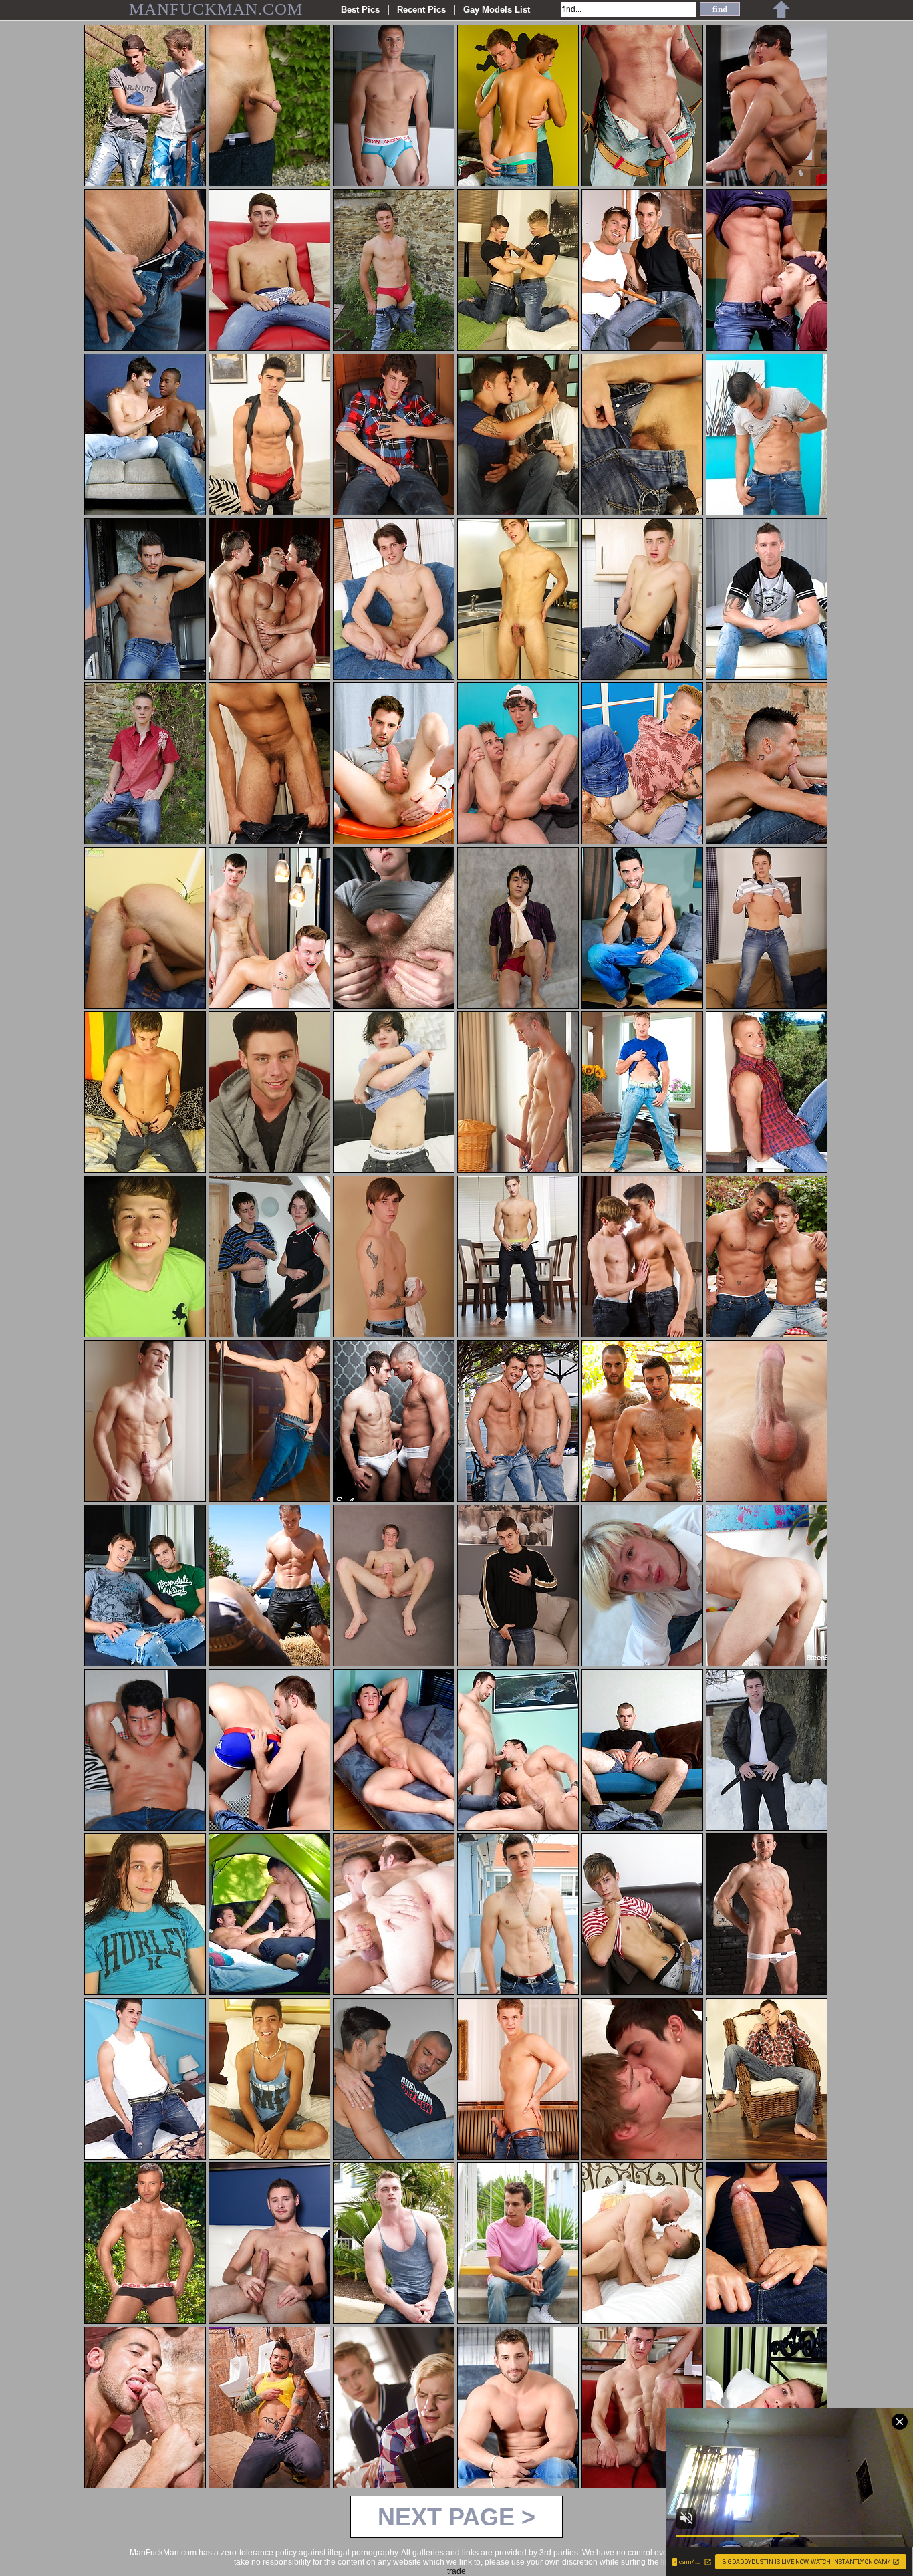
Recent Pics (421, 10)
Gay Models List (497, 10)
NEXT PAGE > (456, 2517)
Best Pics (360, 10)
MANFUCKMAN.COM (216, 9)
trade (456, 2571)
